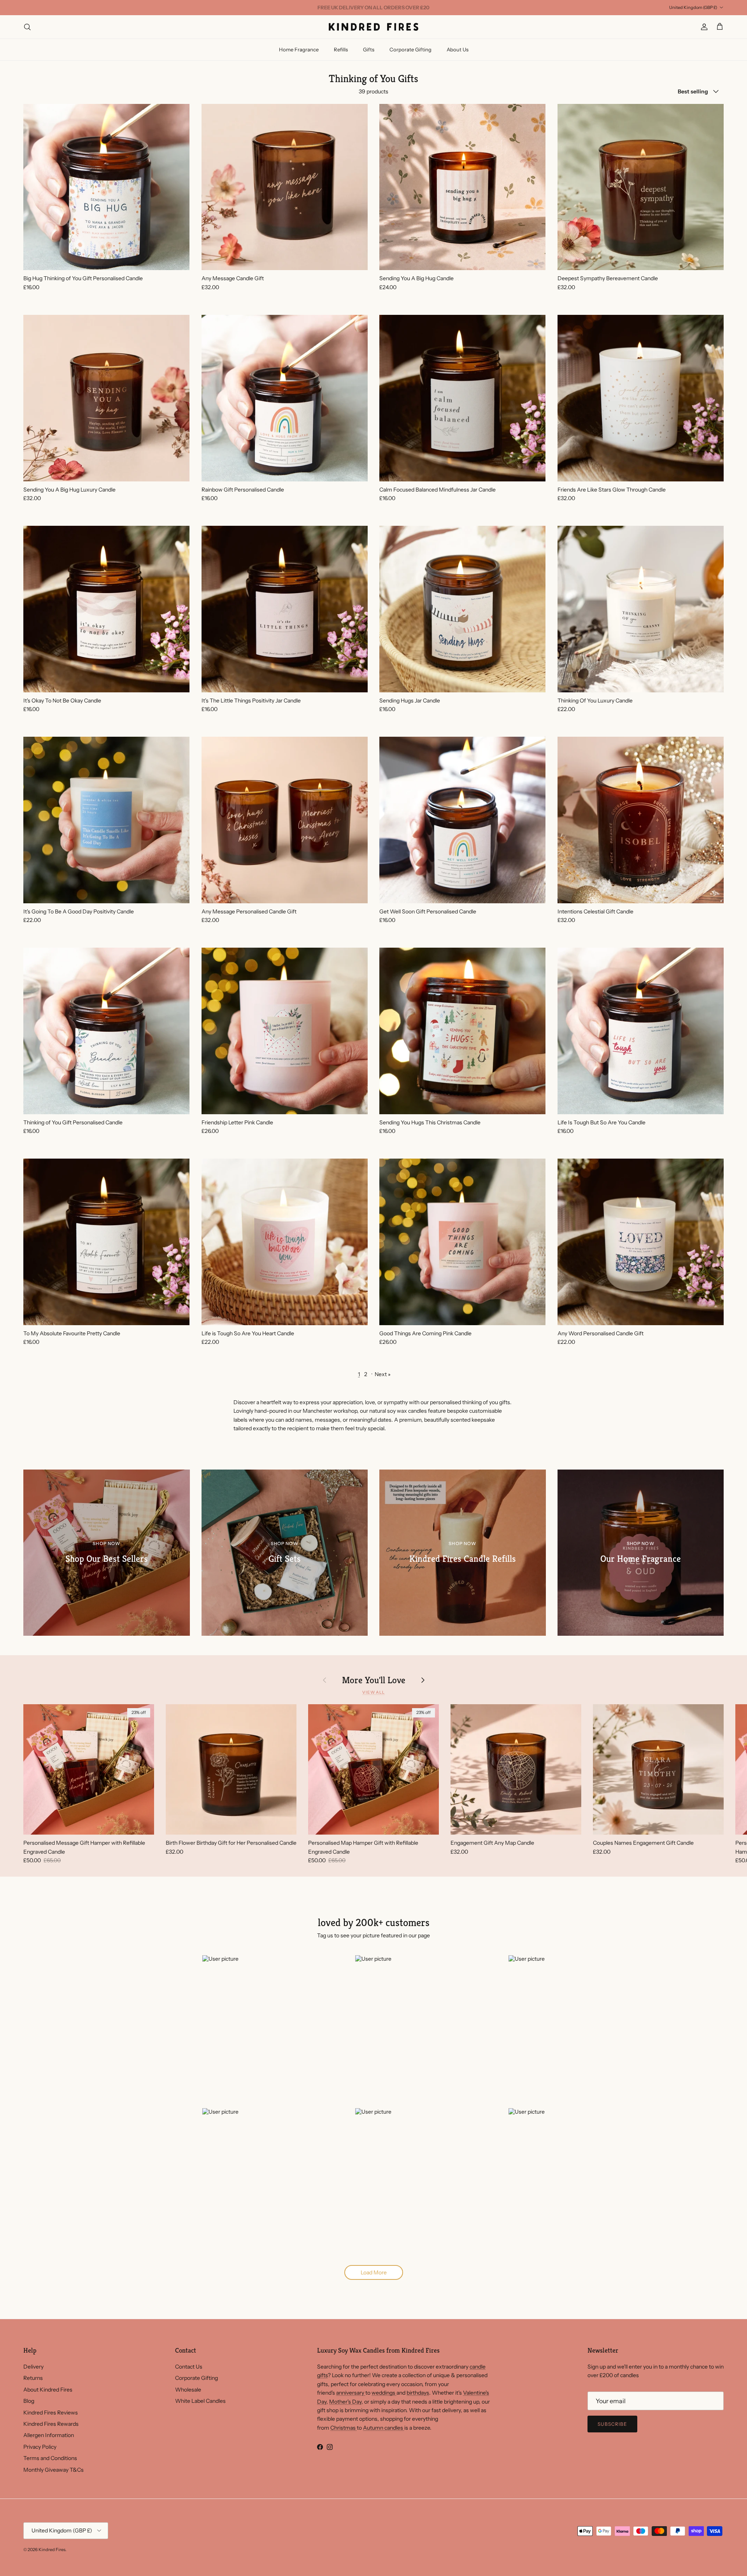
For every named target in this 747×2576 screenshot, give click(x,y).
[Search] (27, 27)
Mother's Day (345, 2402)
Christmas (344, 2428)
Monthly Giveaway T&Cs (53, 2470)
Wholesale (188, 2390)
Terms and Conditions (50, 2458)
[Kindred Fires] (373, 27)
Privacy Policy (40, 2447)
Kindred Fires (52, 2550)
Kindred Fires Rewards (51, 2424)
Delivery (33, 2367)
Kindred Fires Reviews (51, 2413)
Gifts (369, 49)
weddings (384, 2393)
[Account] (703, 27)
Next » (383, 1374)
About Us (458, 49)
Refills (341, 49)
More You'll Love (374, 1680)
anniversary (351, 2393)
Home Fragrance (299, 49)
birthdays (418, 2393)
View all (373, 1692)
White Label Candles (200, 2401)
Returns (33, 2378)
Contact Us (189, 2367)
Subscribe (612, 2424)
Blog (29, 2401)
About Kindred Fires (48, 2390)
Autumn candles (384, 2428)
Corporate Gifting (410, 49)
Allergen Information (49, 2435)
